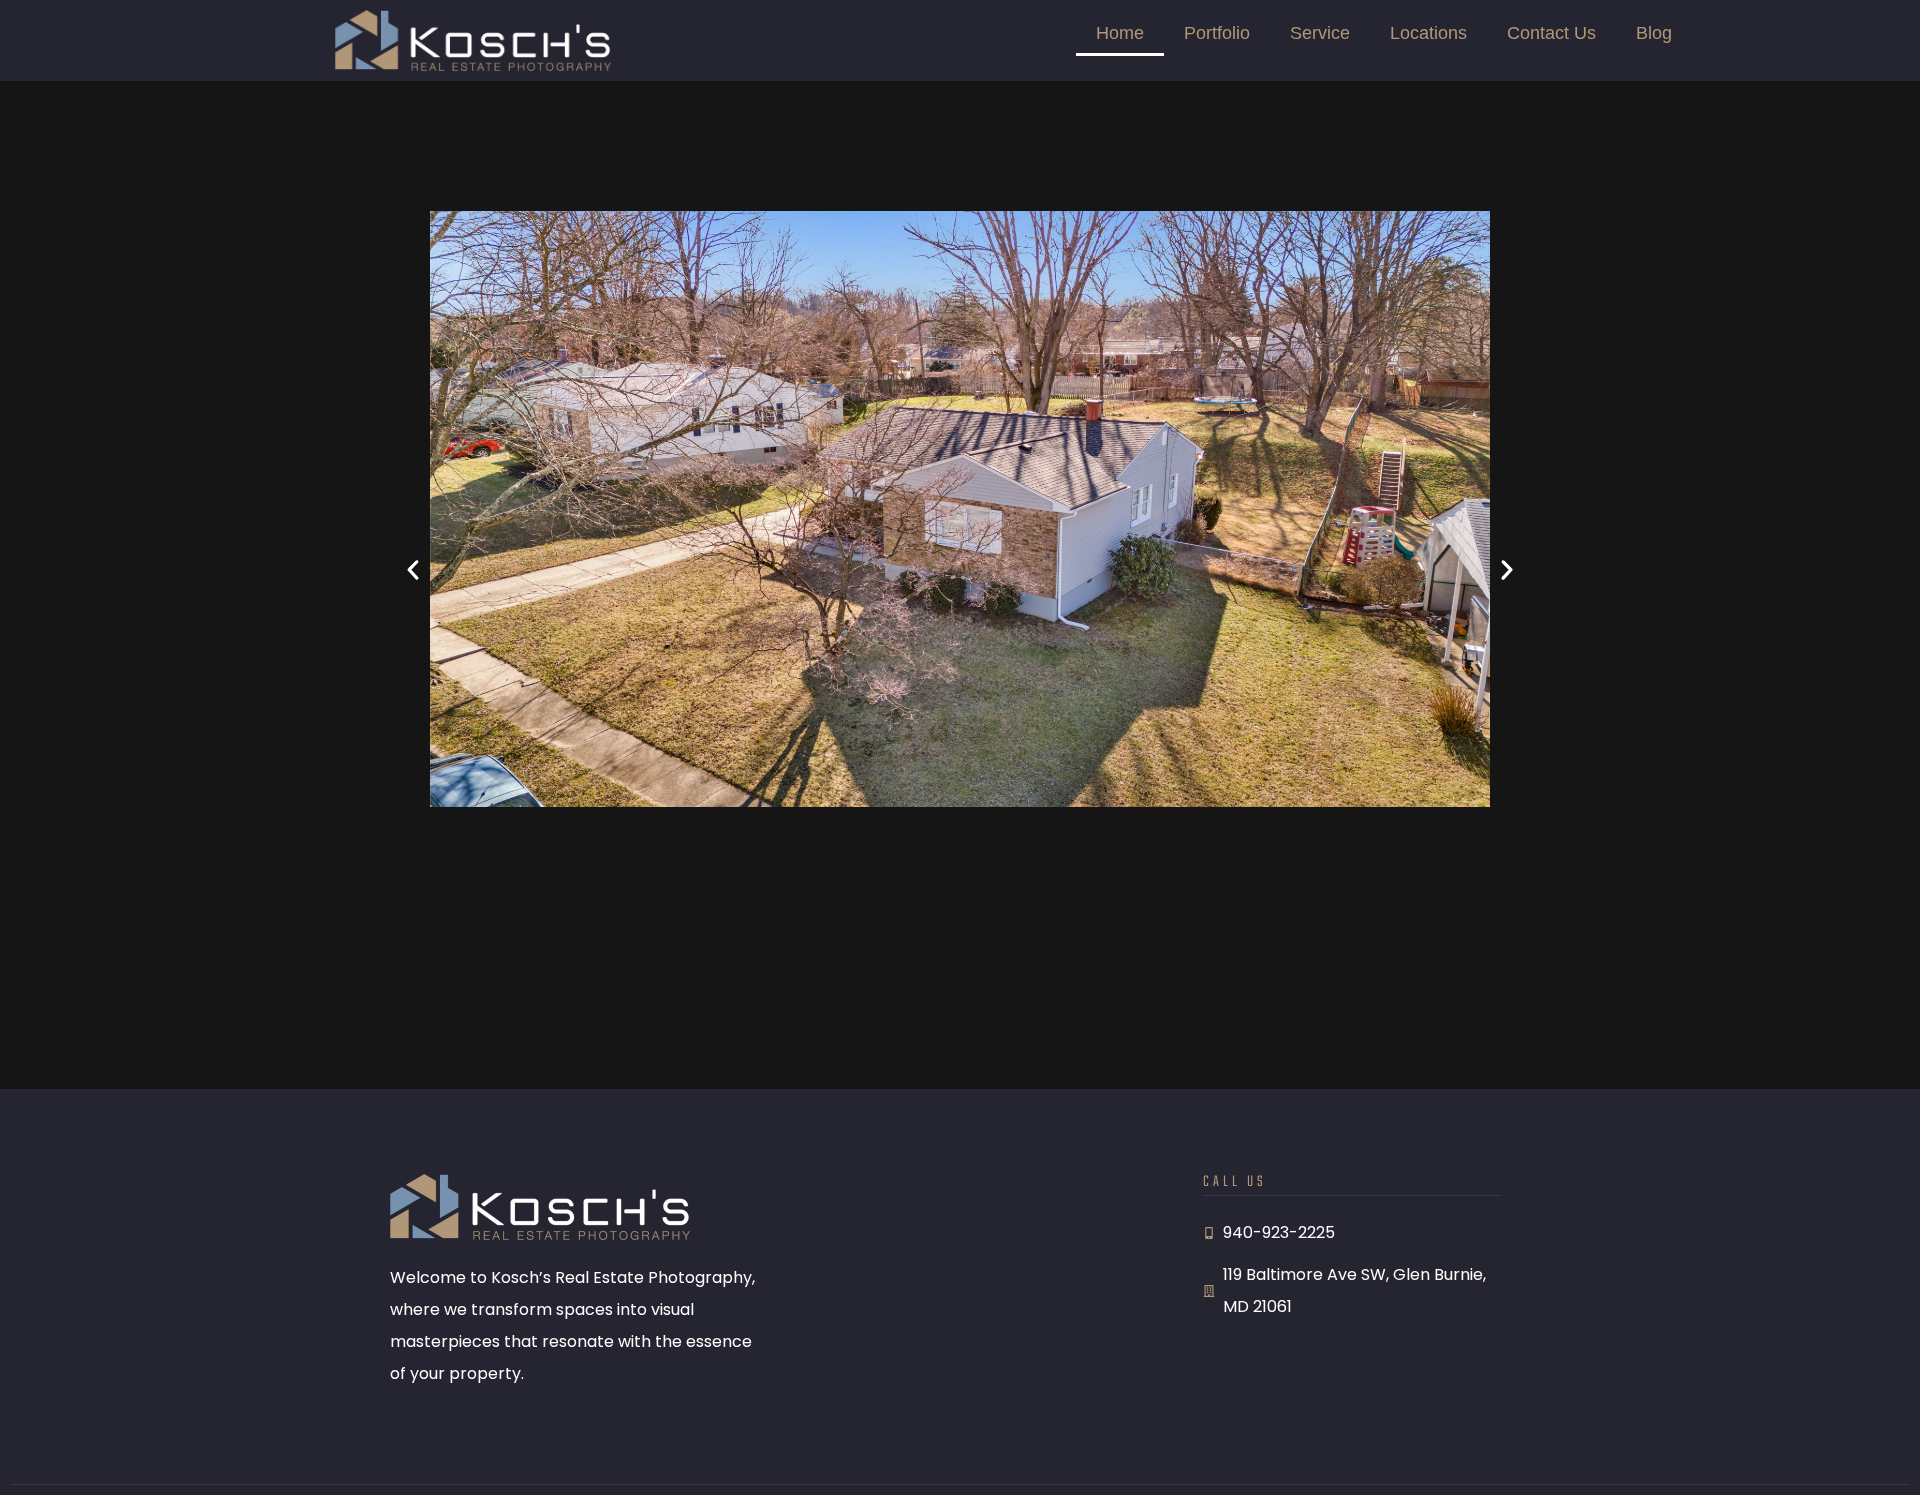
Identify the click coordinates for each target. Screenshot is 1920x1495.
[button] (413, 570)
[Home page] (473, 40)
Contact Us (1551, 33)
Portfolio (1217, 33)
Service (1320, 33)
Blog (1654, 33)
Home (1120, 33)
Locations (1428, 33)
